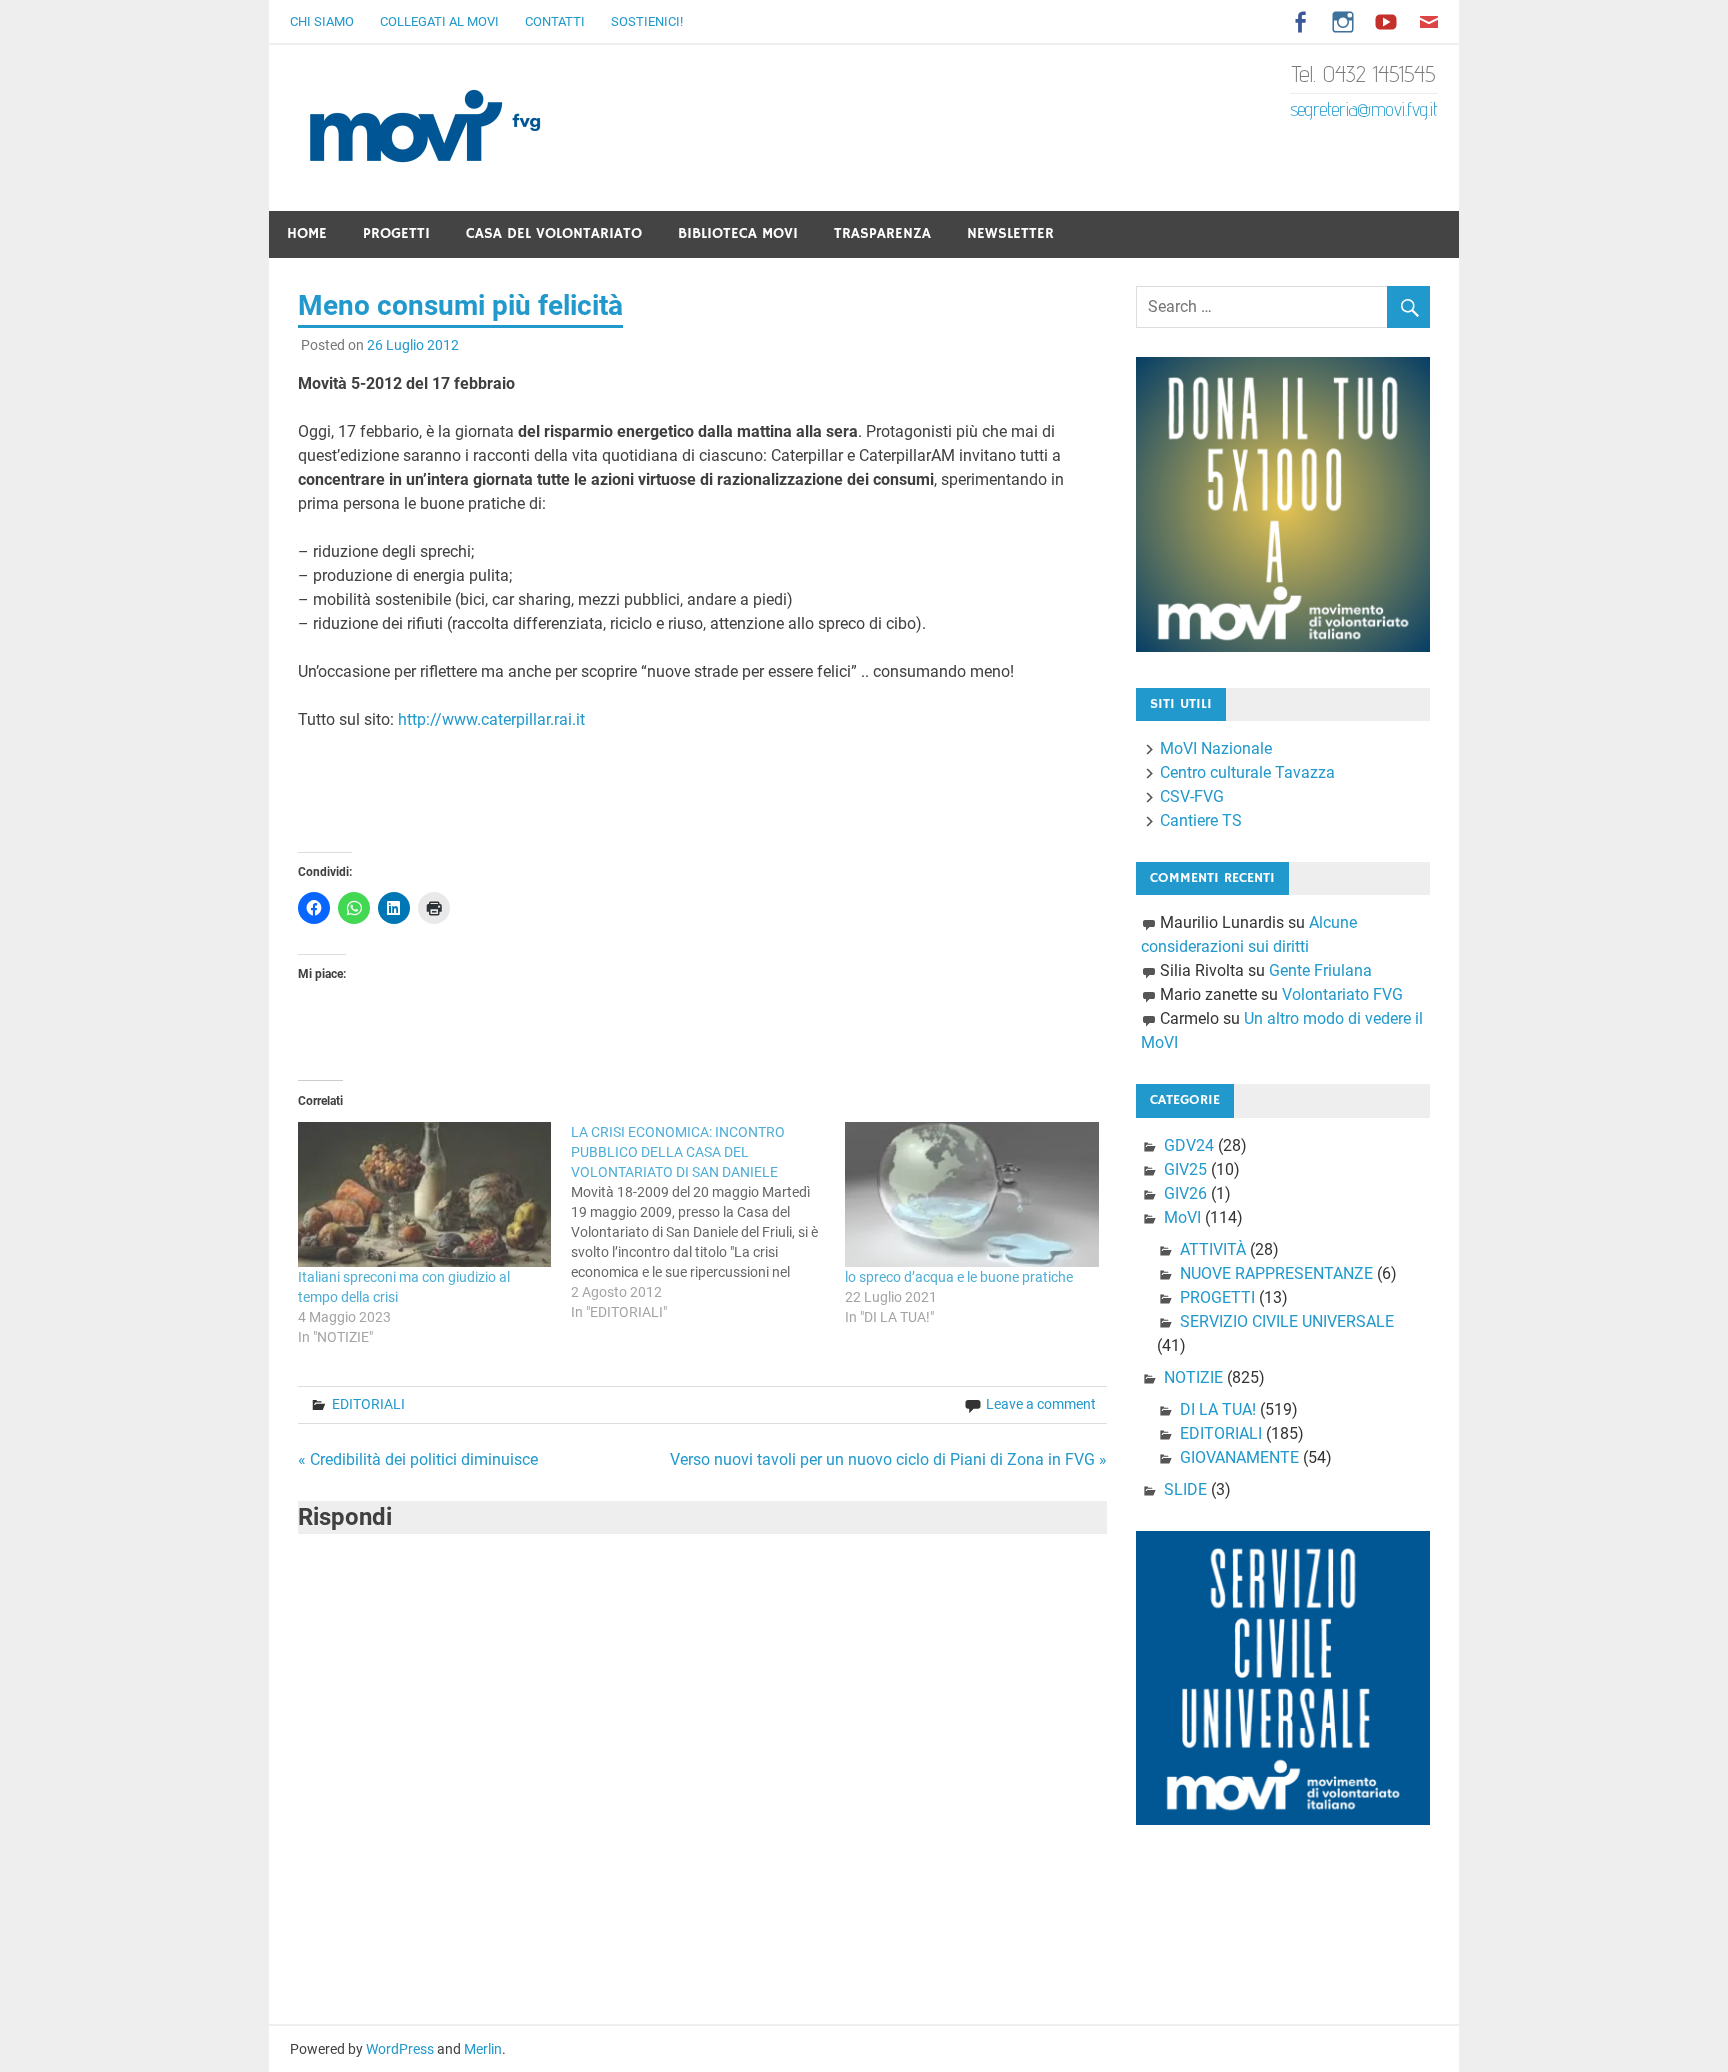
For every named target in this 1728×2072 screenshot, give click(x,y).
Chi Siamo (322, 21)
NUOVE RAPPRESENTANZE (1276, 1273)
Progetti (396, 233)
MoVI (1182, 1217)
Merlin (483, 2049)
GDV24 (1189, 1145)
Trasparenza (882, 233)
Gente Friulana (1320, 970)
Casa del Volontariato (554, 233)
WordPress (400, 2049)
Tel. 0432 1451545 (1364, 73)
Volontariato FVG (1342, 994)
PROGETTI (1217, 1297)
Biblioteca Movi (738, 233)
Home (307, 233)
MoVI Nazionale (1216, 748)
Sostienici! (647, 21)
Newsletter (1010, 233)
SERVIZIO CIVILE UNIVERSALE (1287, 1321)
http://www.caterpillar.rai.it (491, 719)
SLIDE (1185, 1489)
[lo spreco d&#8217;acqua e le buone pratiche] (972, 1194)
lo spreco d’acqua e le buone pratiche (959, 1277)
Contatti (555, 21)
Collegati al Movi (439, 21)
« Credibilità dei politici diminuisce (418, 1459)
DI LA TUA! (1218, 1409)
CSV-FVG (1192, 796)
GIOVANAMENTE (1239, 1457)
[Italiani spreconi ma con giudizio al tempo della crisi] (425, 1194)
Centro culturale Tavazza (1247, 772)
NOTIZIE (1193, 1377)
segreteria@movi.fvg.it (1364, 109)
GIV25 (1185, 1169)
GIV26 (1185, 1193)
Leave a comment (1041, 1404)
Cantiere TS (1201, 820)
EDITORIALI (368, 1404)
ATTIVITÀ (1213, 1249)
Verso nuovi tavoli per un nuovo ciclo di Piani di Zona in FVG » (888, 1459)
